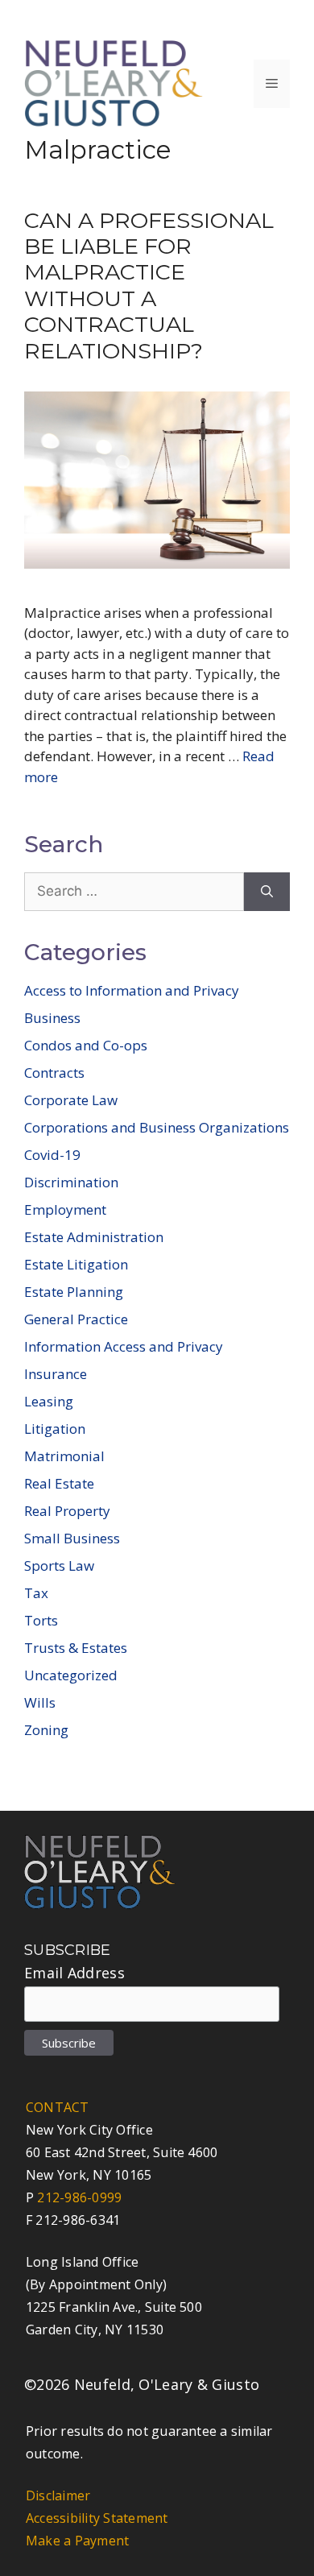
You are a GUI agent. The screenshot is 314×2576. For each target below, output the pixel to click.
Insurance (56, 1374)
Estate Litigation (76, 1264)
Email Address (74, 1973)
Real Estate (59, 1483)
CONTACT (58, 2107)
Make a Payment (77, 2541)
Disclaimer (58, 2495)
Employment (65, 1209)
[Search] (267, 892)
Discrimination (71, 1182)
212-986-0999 (79, 2197)
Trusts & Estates (76, 1648)
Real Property (67, 1511)
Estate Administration (94, 1237)
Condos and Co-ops (86, 1045)
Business (52, 1018)
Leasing (49, 1401)
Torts (41, 1620)
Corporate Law (71, 1100)
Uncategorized (71, 1675)
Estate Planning (74, 1292)
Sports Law (59, 1565)
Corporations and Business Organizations (157, 1127)
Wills (40, 1702)
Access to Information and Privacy (132, 990)
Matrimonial (64, 1456)
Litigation (55, 1429)
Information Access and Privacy (124, 1346)
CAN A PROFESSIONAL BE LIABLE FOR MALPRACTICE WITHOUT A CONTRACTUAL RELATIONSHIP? (149, 286)
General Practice (76, 1319)
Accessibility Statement (97, 2518)
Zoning (46, 1730)
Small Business (72, 1538)
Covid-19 (52, 1155)
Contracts (54, 1073)
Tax (36, 1593)
